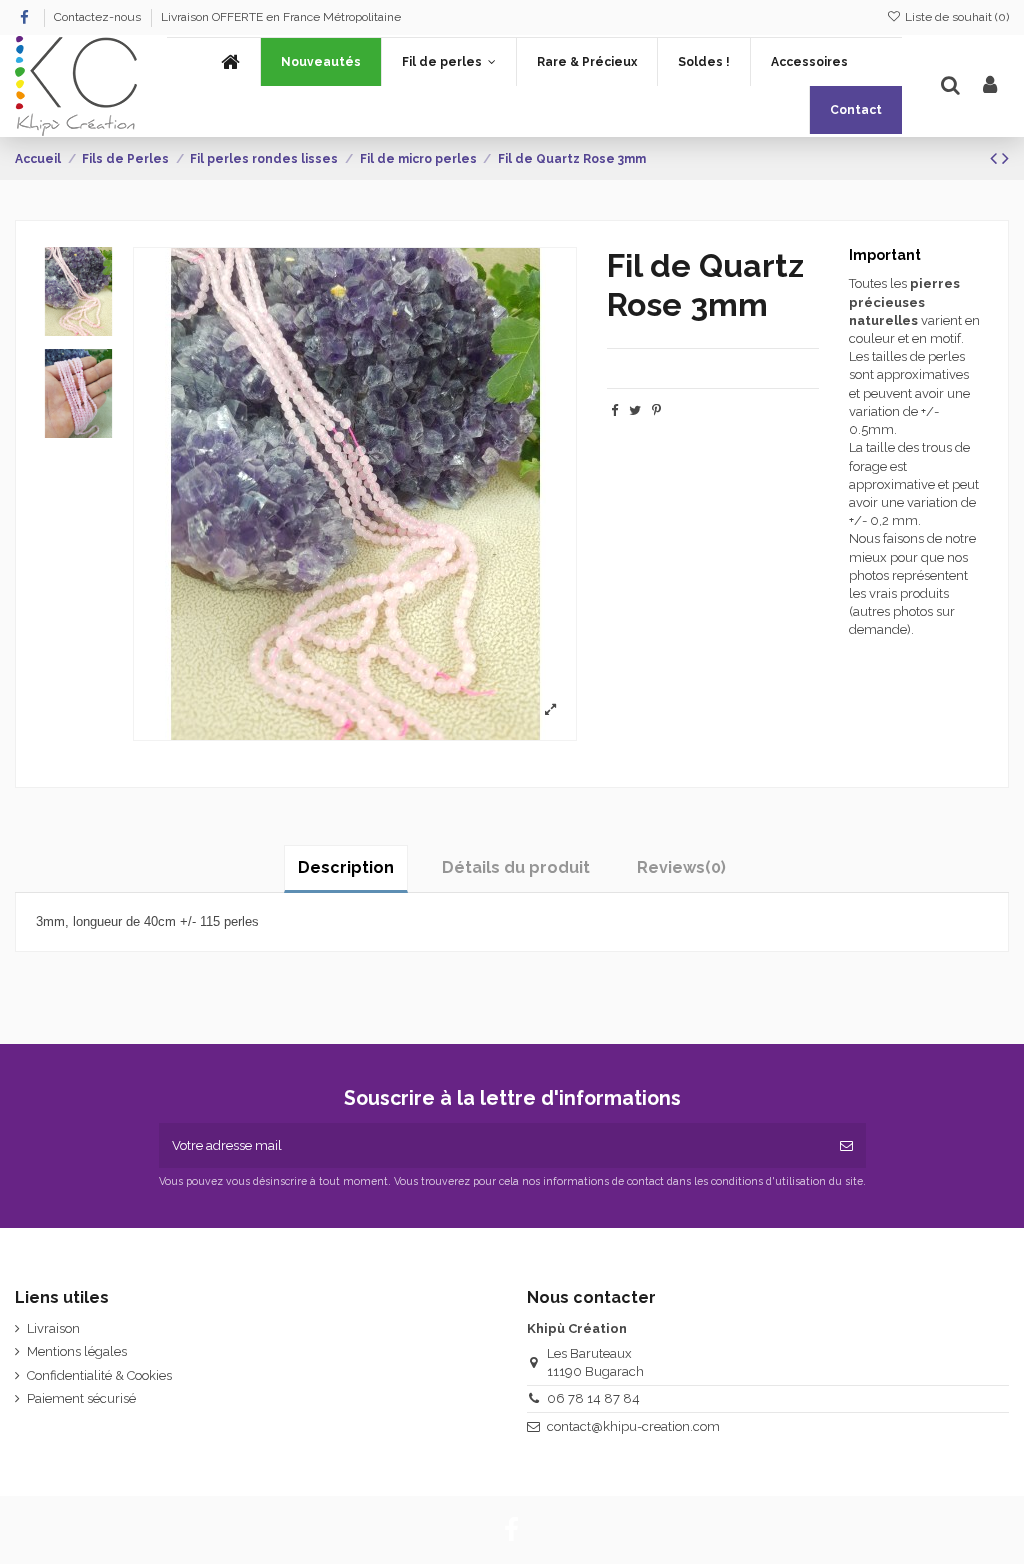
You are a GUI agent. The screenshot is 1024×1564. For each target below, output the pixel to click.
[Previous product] (996, 158)
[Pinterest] (656, 410)
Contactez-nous (99, 17)
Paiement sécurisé (81, 1398)
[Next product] (1005, 158)
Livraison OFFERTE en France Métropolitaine (281, 17)
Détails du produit (516, 867)
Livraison (53, 1328)
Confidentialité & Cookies (99, 1375)
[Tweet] (635, 410)
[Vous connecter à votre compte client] (990, 86)
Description (346, 867)
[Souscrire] (846, 1146)
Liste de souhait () (955, 17)
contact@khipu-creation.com (633, 1426)
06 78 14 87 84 (593, 1398)
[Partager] (614, 410)
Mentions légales (77, 1351)
